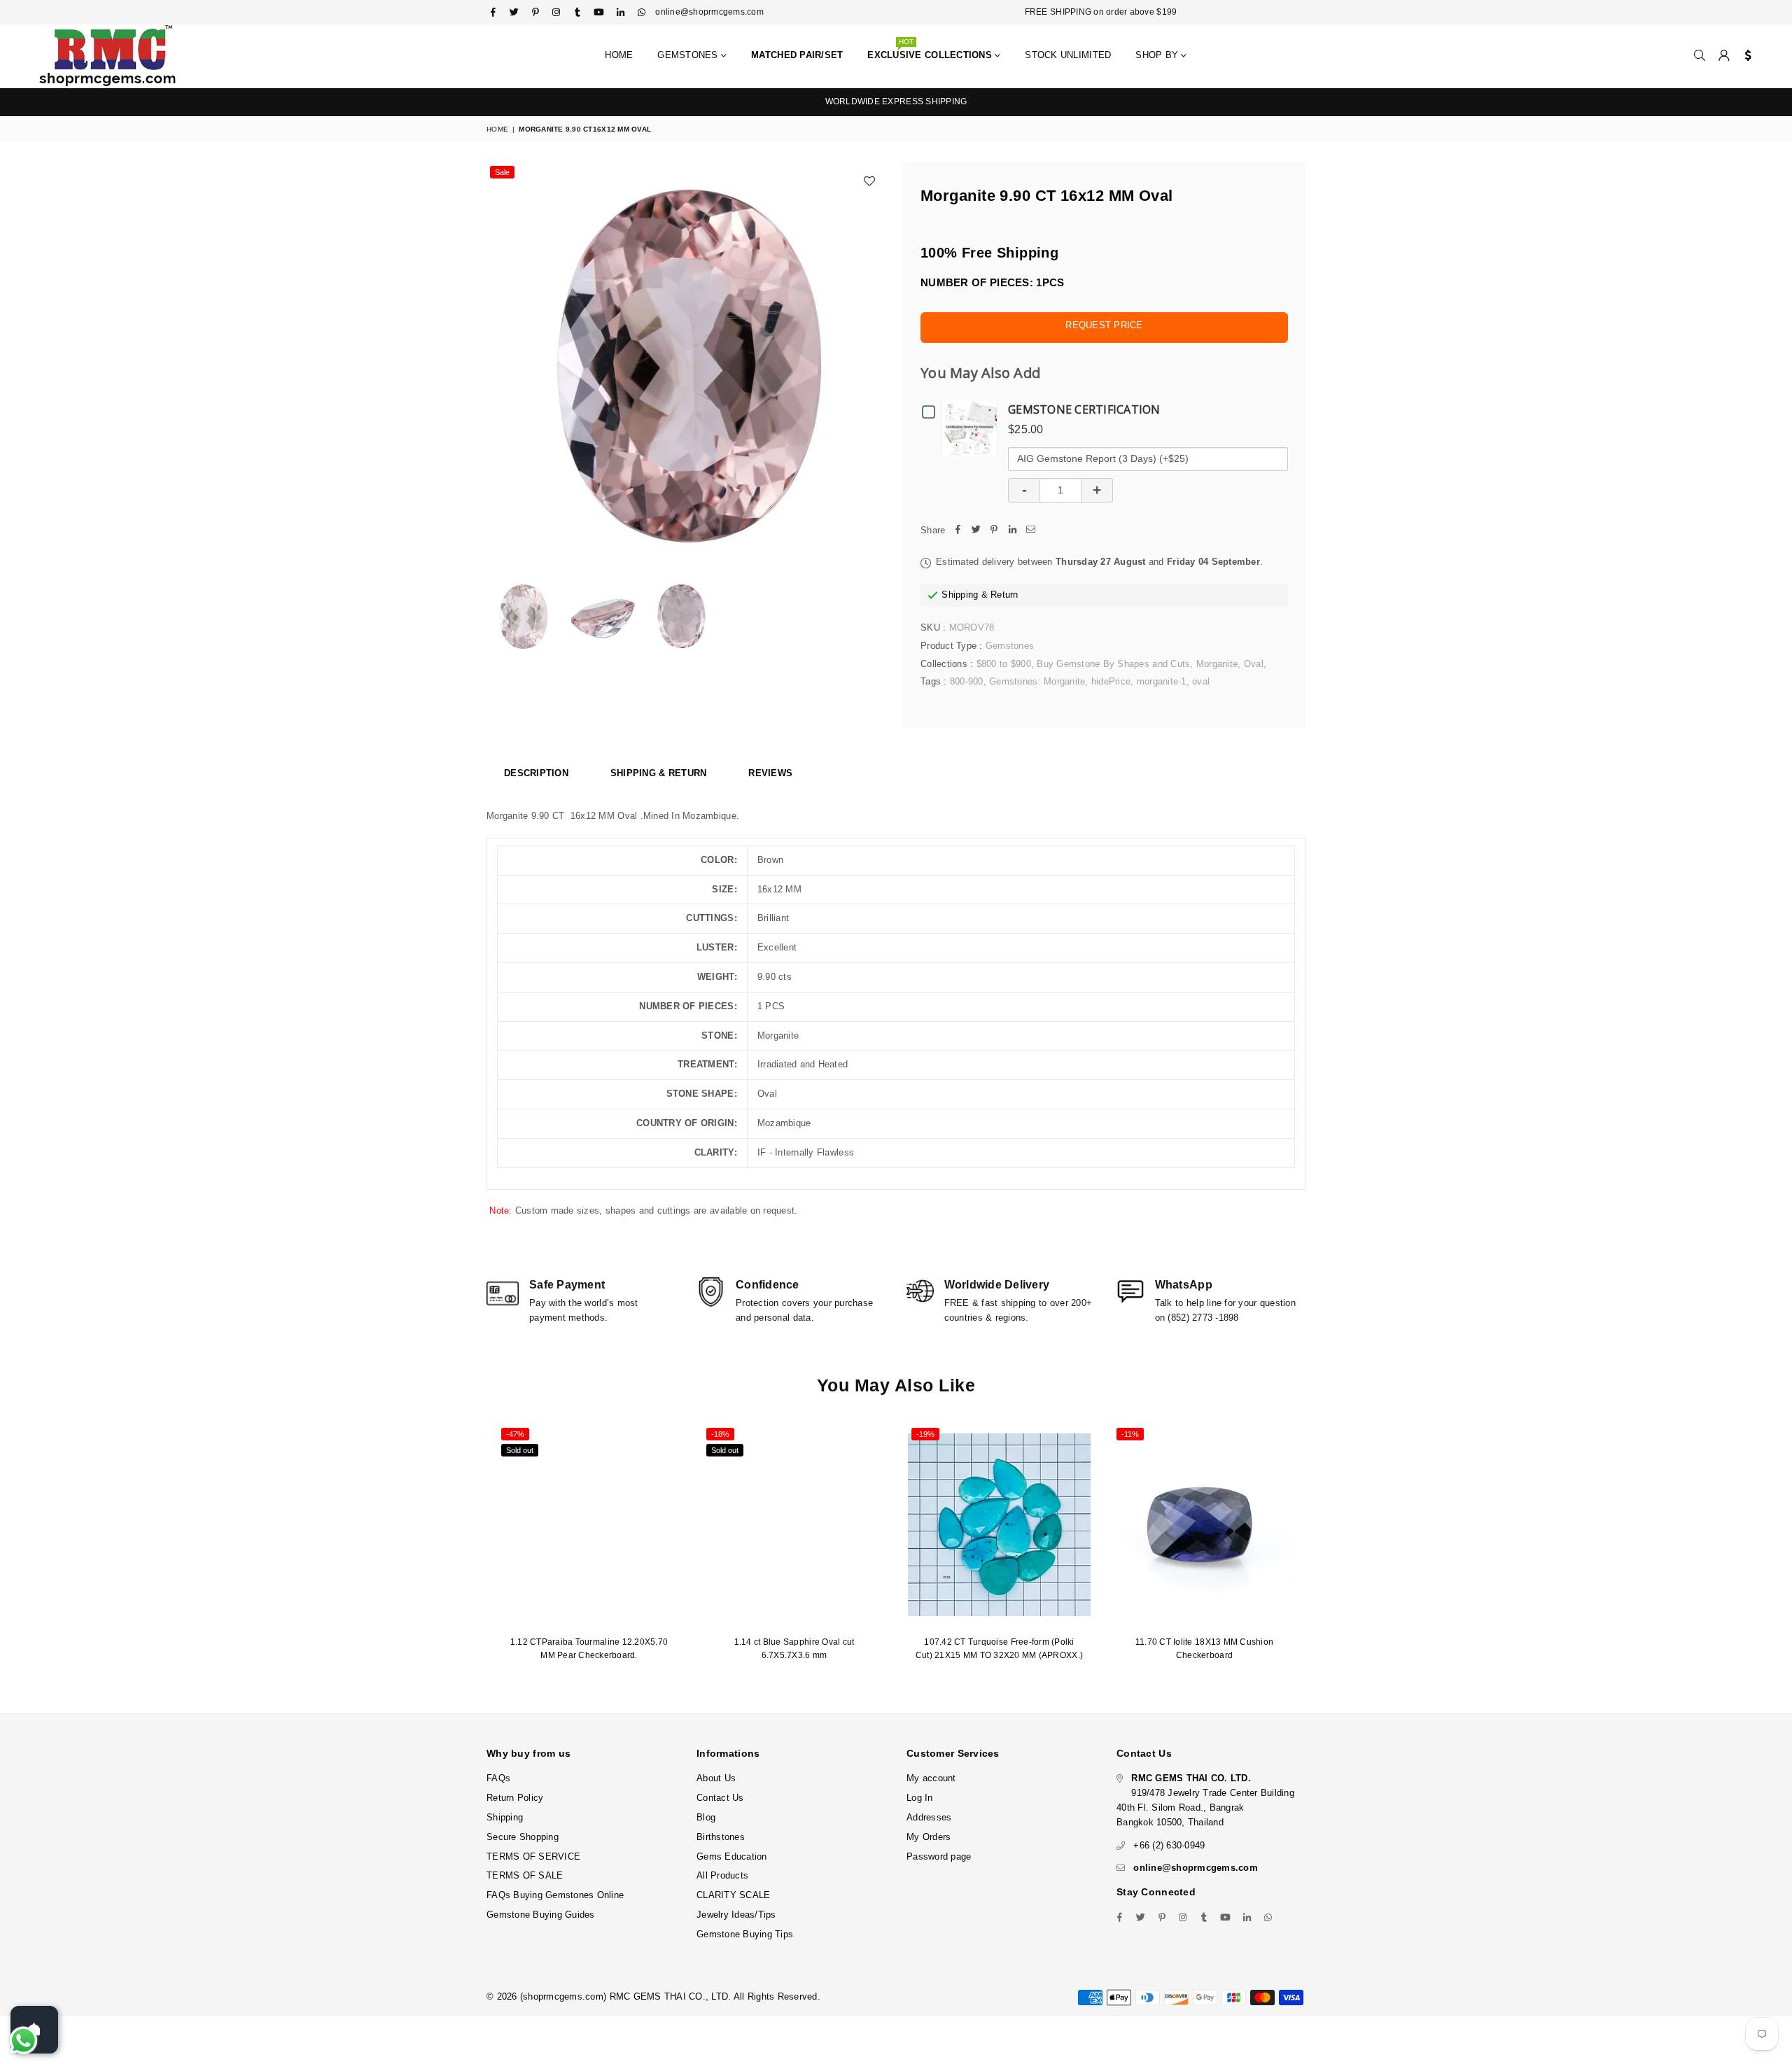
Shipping (960, 595)
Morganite (1217, 664)
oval (1201, 681)
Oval (1254, 664)
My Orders (929, 1837)
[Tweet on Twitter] (976, 531)
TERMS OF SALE (525, 1875)
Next (873, 362)
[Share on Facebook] (958, 531)
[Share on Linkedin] (1012, 531)
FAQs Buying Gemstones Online (555, 1895)
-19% (925, 1434)
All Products (722, 1875)
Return (1004, 595)
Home (619, 55)
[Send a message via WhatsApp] (23, 2041)
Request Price (1104, 325)
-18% (720, 1434)
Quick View (973, 427)
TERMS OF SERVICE (533, 1856)
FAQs (498, 1778)
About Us (716, 1778)
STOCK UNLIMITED (1068, 55)
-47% (515, 1434)
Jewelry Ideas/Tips (736, 1915)
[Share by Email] (1030, 531)
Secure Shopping (523, 1837)
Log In (920, 1798)
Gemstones (689, 55)
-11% (1130, 1434)
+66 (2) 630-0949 (1169, 1845)
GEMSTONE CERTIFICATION (1084, 409)
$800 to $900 (1004, 664)
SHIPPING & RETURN (658, 773)
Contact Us (720, 1798)
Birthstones (721, 1837)
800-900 (967, 681)
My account (931, 1778)
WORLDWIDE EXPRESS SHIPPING (896, 101)
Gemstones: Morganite (1037, 681)
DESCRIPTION (536, 773)
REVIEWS (770, 773)
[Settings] (1745, 56)
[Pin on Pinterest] (994, 531)
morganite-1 (1162, 681)
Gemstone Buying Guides (541, 1915)
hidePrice (1111, 681)
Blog (706, 1817)
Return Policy (515, 1798)
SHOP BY (1158, 55)
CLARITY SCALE (733, 1895)
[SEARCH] (1700, 56)
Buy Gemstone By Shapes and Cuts (1113, 664)
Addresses (929, 1817)
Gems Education (732, 1856)
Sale (502, 172)
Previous (499, 362)
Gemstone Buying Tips (745, 1934)
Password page (939, 1856)
